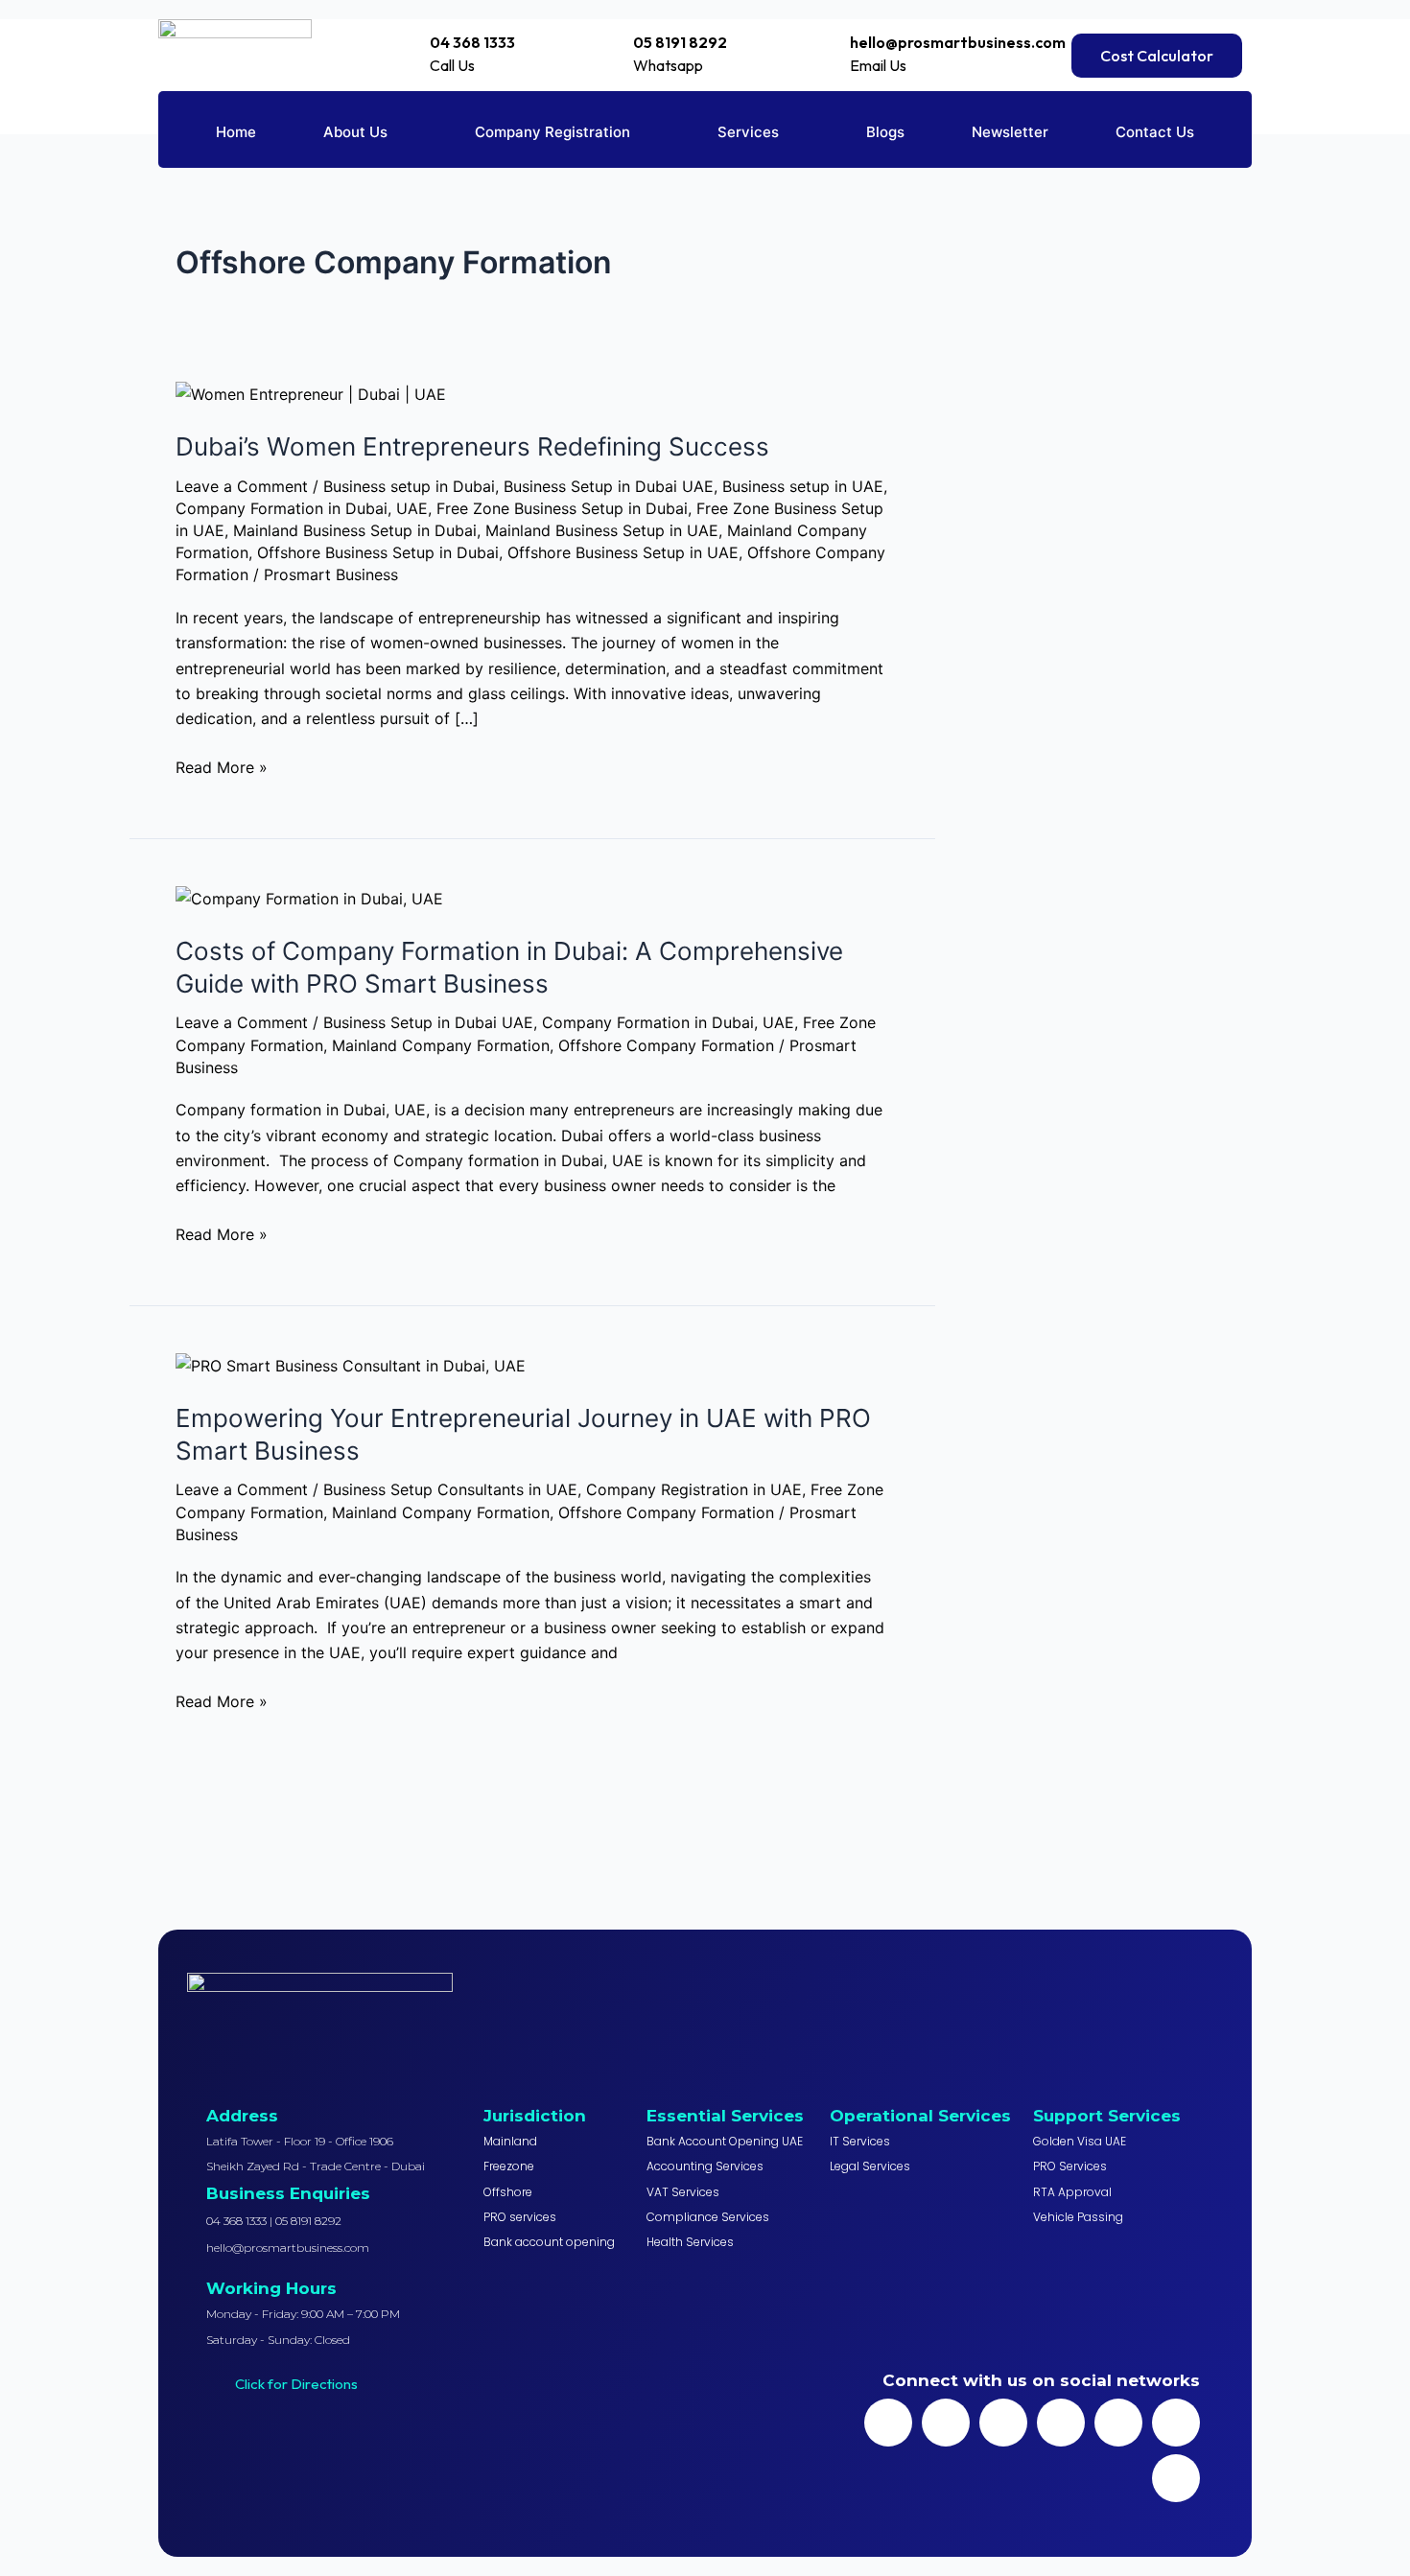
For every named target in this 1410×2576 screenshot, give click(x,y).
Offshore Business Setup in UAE (623, 552)
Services (748, 132)
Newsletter (1010, 132)
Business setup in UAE (803, 486)
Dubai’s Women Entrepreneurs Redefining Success (472, 446)
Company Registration (552, 132)
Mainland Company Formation (441, 1045)
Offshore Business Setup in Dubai (378, 552)
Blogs (885, 132)
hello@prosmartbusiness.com (958, 42)
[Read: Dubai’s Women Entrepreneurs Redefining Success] (311, 393)
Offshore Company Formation (666, 1045)
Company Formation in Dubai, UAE (302, 508)
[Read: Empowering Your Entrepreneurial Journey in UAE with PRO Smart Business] (351, 1365)
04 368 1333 (472, 42)
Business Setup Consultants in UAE (450, 1489)
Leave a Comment (242, 486)
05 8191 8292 (680, 42)
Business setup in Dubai (409, 486)
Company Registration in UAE (694, 1489)
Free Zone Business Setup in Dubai (562, 508)
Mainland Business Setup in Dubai (355, 530)
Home (236, 132)
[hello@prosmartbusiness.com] (834, 42)
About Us (355, 132)
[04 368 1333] (414, 41)
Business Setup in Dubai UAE (609, 486)
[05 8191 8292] (616, 43)
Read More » (222, 766)
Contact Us (1155, 132)
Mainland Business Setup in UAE (602, 530)
